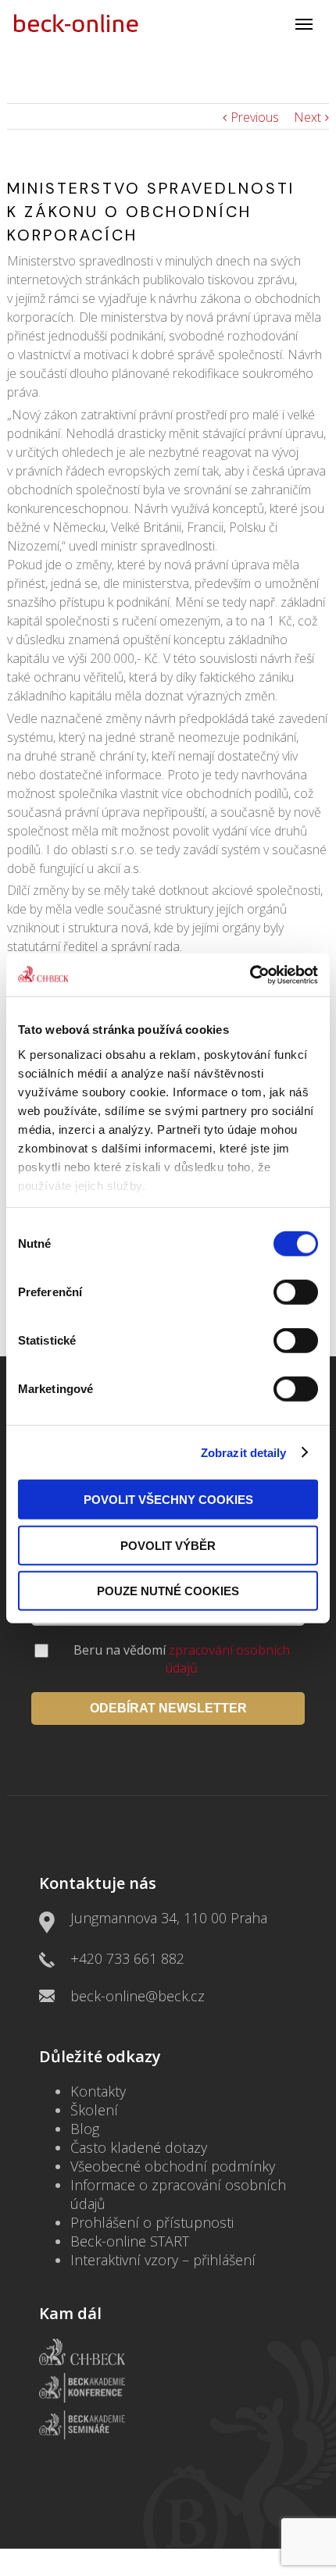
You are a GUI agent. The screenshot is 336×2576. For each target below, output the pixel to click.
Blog (85, 2129)
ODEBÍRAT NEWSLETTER (168, 1708)
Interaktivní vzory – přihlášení (163, 2260)
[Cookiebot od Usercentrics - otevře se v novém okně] (250, 974)
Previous (255, 117)
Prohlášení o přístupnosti (152, 2222)
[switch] (296, 1292)
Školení (94, 2110)
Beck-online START (130, 2241)
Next (307, 117)
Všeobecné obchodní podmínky (173, 2166)
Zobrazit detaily (244, 1452)
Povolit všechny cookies (168, 1500)
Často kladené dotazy (139, 2147)
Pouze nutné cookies (168, 1591)
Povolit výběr (168, 1545)
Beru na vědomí (182, 1659)
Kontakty (98, 2091)
